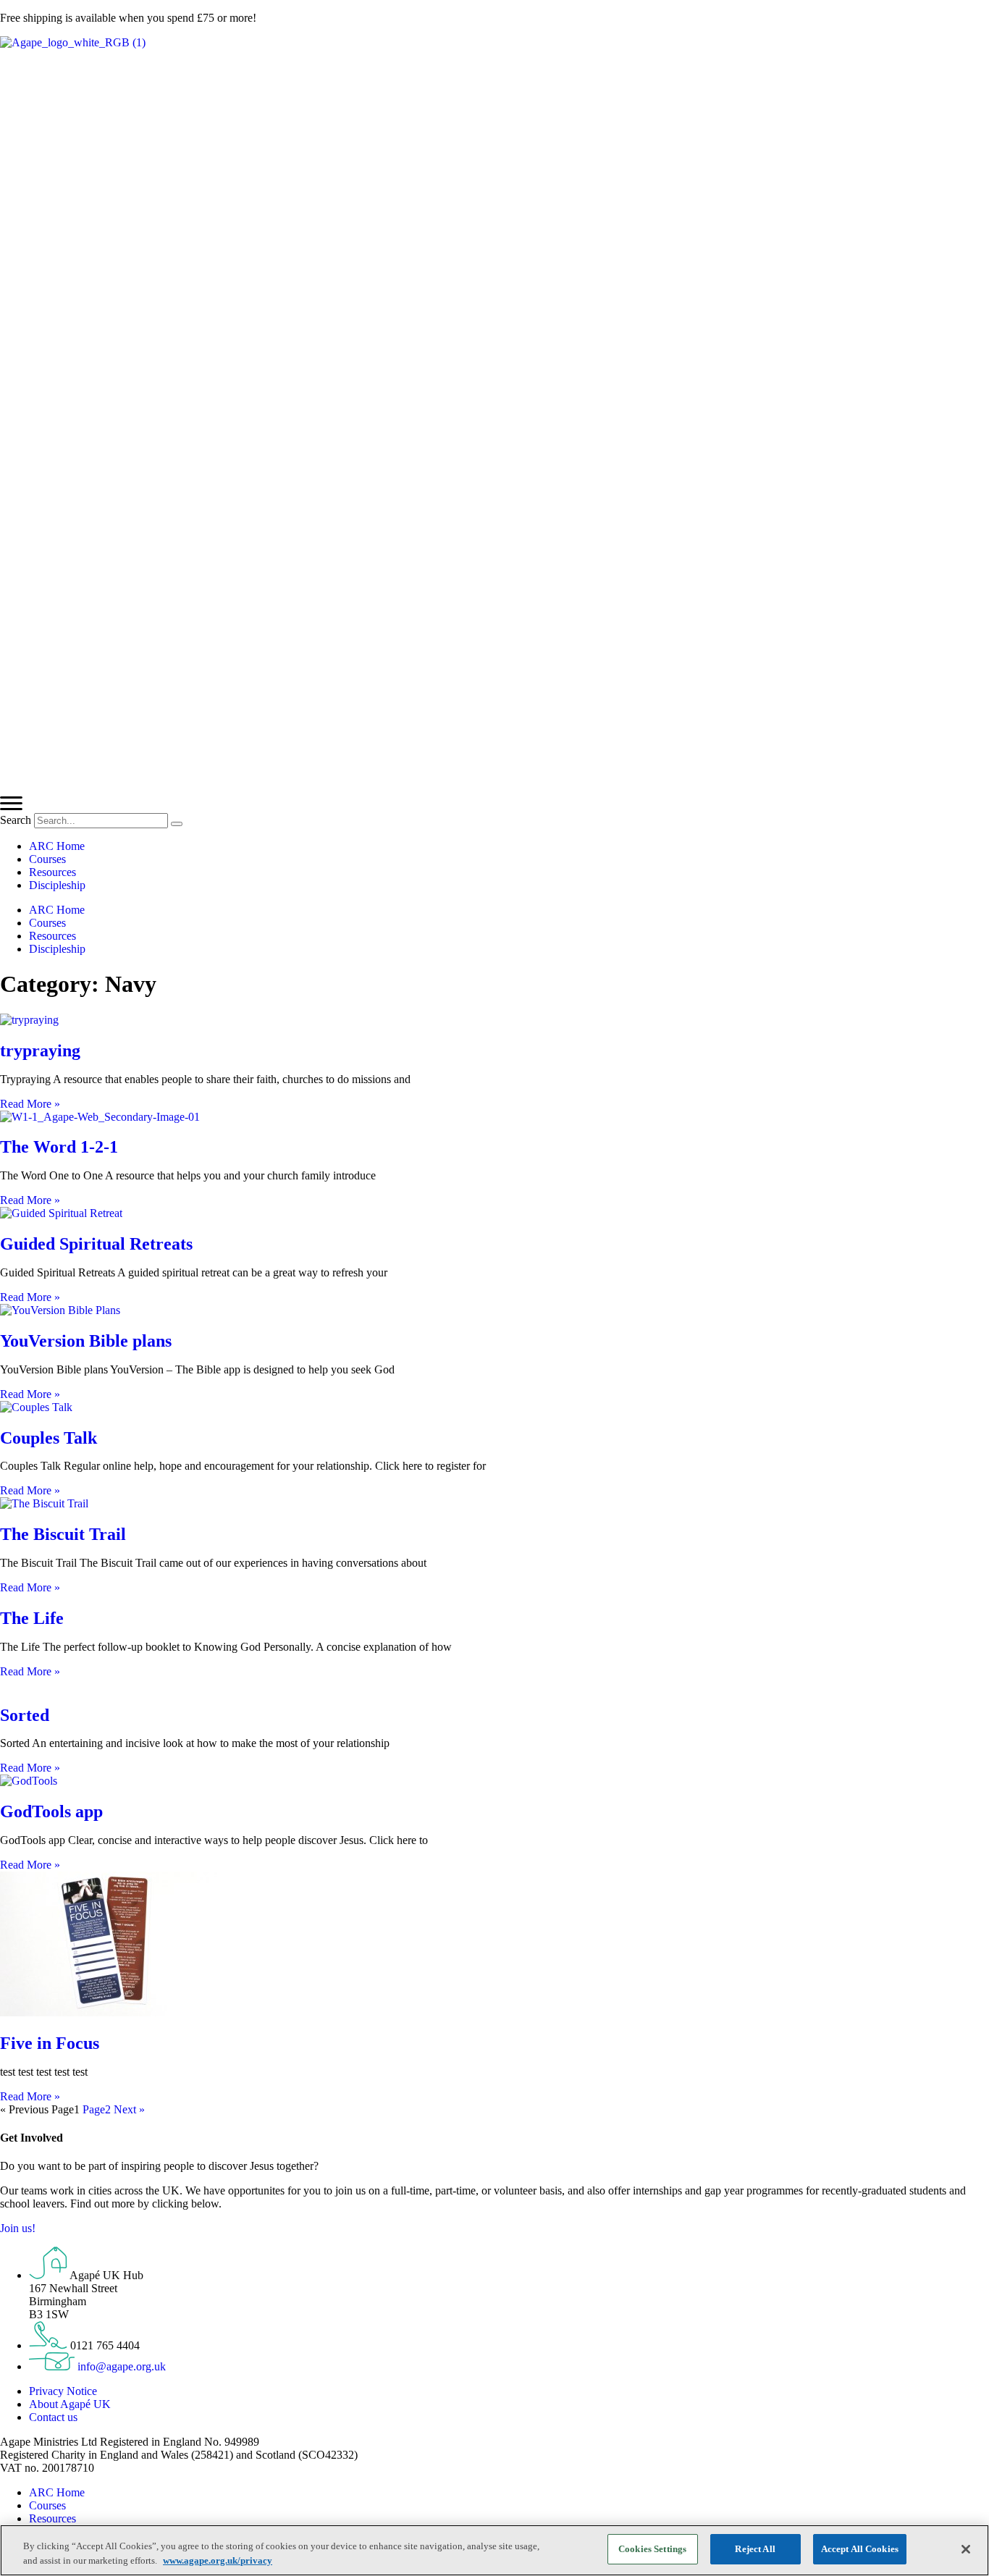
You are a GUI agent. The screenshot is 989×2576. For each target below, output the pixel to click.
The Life (32, 1618)
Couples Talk (49, 1438)
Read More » (30, 1104)
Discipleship (57, 885)
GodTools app (51, 1811)
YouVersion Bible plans (86, 1341)
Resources (52, 872)
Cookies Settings (652, 2549)
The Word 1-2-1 (59, 1147)
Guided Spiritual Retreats (96, 1244)
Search (16, 820)
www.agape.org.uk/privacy (218, 2560)
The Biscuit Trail (63, 1534)
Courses (47, 859)
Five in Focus (50, 2043)
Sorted (25, 1715)
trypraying (40, 1051)
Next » (129, 2109)
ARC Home (57, 846)
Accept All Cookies (860, 2549)
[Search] (177, 824)
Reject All (755, 2549)
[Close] (966, 2549)
